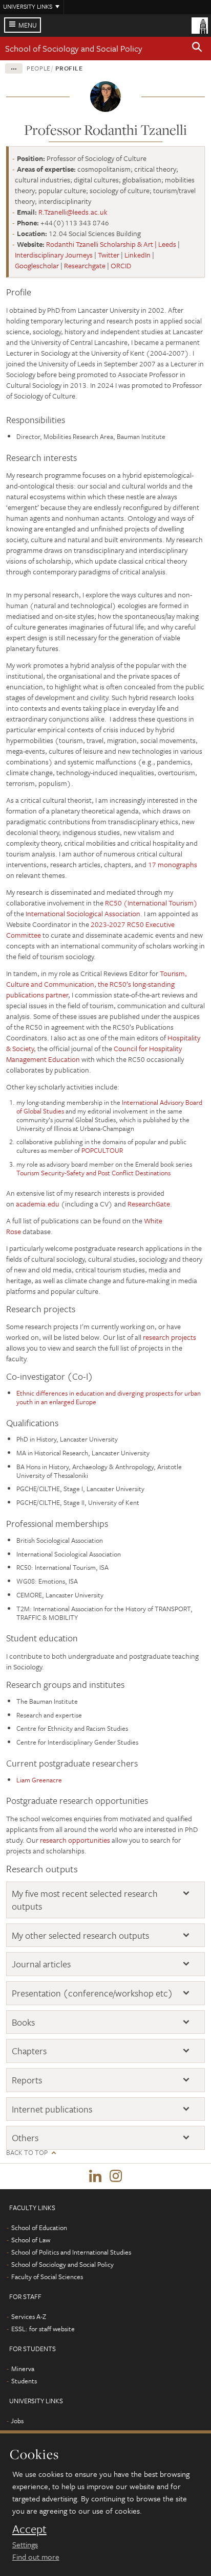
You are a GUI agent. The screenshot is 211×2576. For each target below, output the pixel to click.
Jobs (17, 2421)
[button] (197, 49)
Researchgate (85, 265)
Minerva (23, 2369)
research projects (170, 1337)
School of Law (31, 2240)
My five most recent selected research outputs (85, 1900)
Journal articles (41, 1964)
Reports (27, 2080)
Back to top (27, 2153)
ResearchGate (149, 1204)
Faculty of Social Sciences (47, 2277)
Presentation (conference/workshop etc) (92, 1993)
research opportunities (75, 1840)
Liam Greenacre (39, 1780)
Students (24, 2381)
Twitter (109, 255)
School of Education (39, 2227)
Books (23, 2022)
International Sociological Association (83, 913)
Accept (29, 2529)
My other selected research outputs (80, 1935)
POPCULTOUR (102, 1150)
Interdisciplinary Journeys (54, 255)
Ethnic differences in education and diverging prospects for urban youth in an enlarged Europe (109, 1397)
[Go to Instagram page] (116, 2176)
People (39, 68)
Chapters (29, 2051)
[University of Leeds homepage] (200, 25)
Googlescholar (37, 265)
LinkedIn (138, 255)
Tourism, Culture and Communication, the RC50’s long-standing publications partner (97, 984)
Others (25, 2138)
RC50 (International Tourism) (151, 903)
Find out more (36, 2557)
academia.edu (38, 1204)
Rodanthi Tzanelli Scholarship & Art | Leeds (111, 244)
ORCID (121, 265)
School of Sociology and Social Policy (74, 48)
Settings (25, 2544)
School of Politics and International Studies (71, 2252)
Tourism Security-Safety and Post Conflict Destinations (93, 1173)
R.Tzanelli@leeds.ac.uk (73, 212)
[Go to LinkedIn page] (95, 2176)
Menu (28, 25)
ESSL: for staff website (43, 2329)
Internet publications (52, 2109)
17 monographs (173, 864)
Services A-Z (29, 2316)
